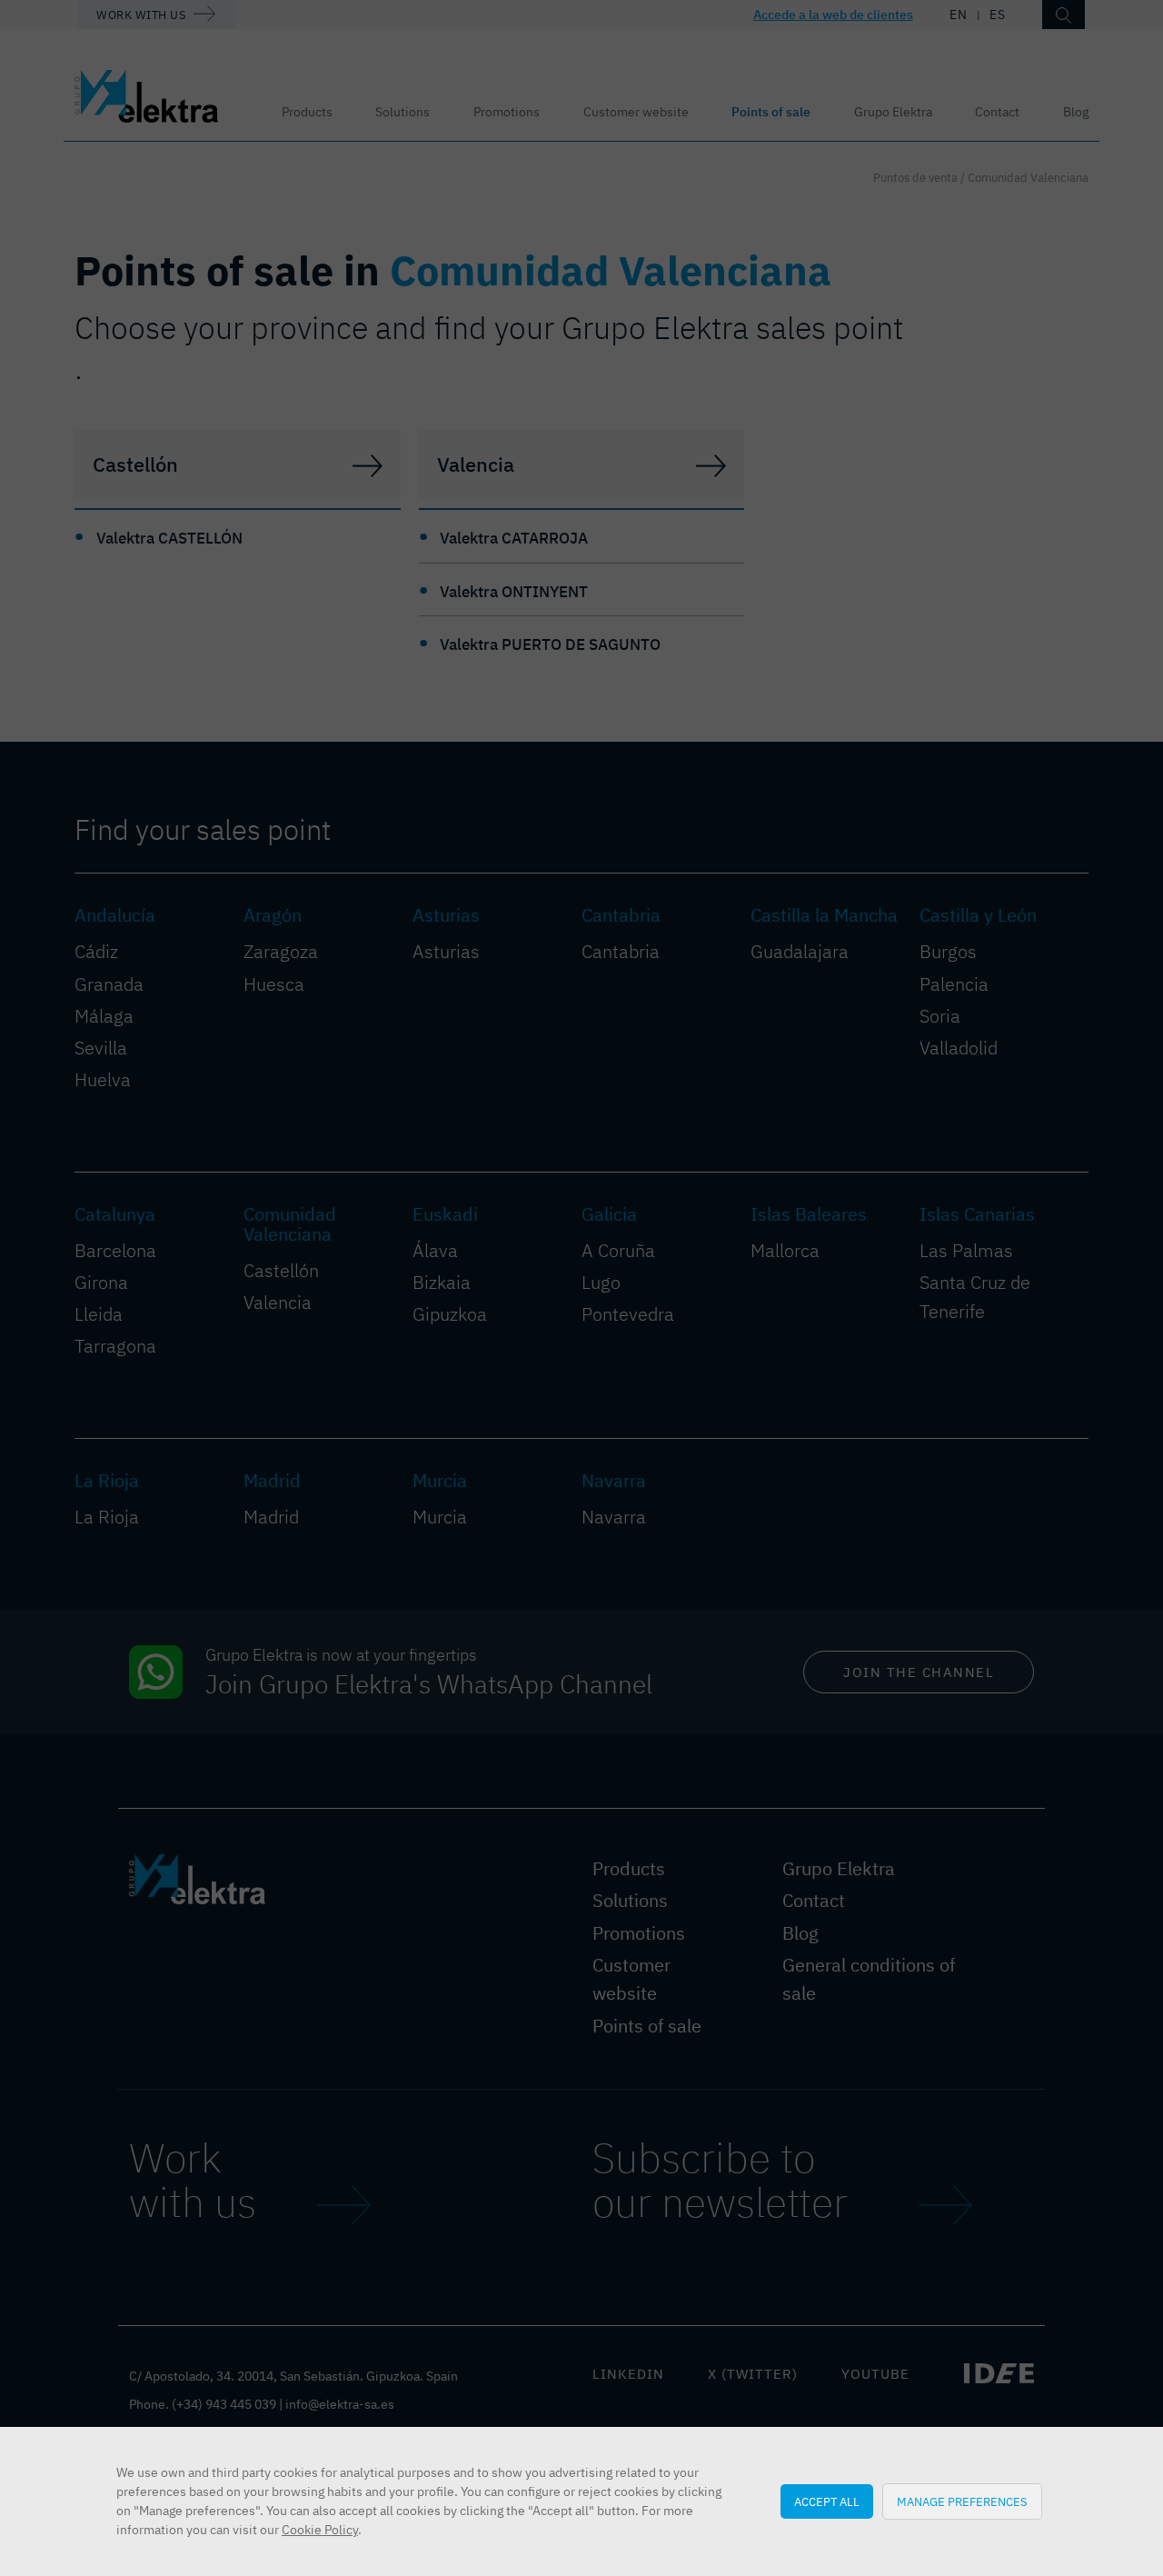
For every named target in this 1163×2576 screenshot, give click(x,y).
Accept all (827, 2501)
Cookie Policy (320, 2530)
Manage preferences (962, 2501)
